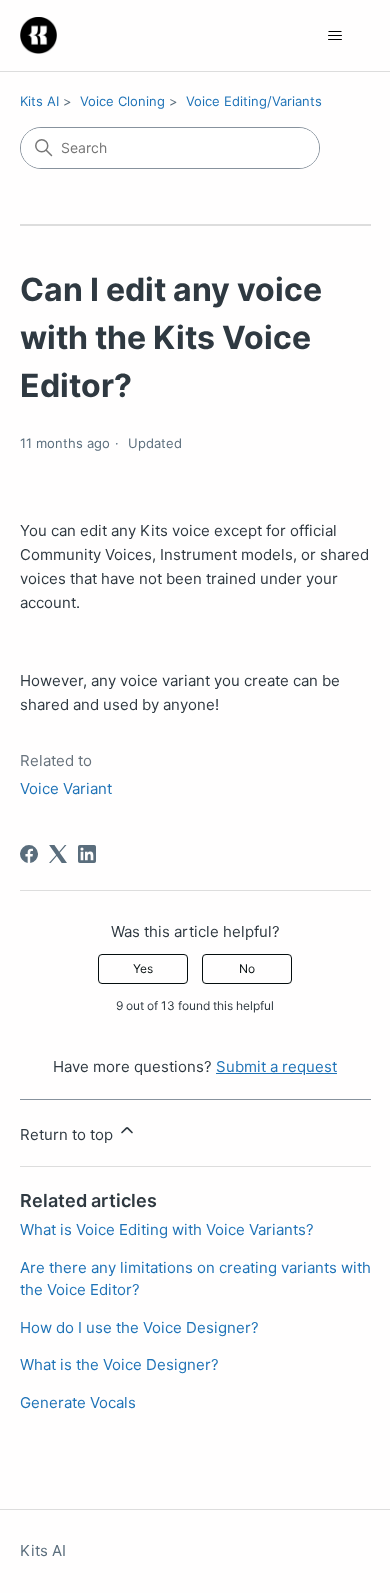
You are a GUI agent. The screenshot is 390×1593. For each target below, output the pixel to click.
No (247, 968)
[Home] (38, 35)
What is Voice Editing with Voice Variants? (167, 1229)
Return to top (68, 1134)
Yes (143, 968)
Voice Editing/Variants (254, 101)
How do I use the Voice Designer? (139, 1327)
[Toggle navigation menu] (335, 36)
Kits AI (39, 101)
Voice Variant (66, 788)
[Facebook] (29, 854)
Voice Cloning (122, 101)
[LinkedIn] (87, 854)
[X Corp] (58, 854)
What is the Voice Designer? (119, 1364)
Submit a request (276, 1066)
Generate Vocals (78, 1402)
